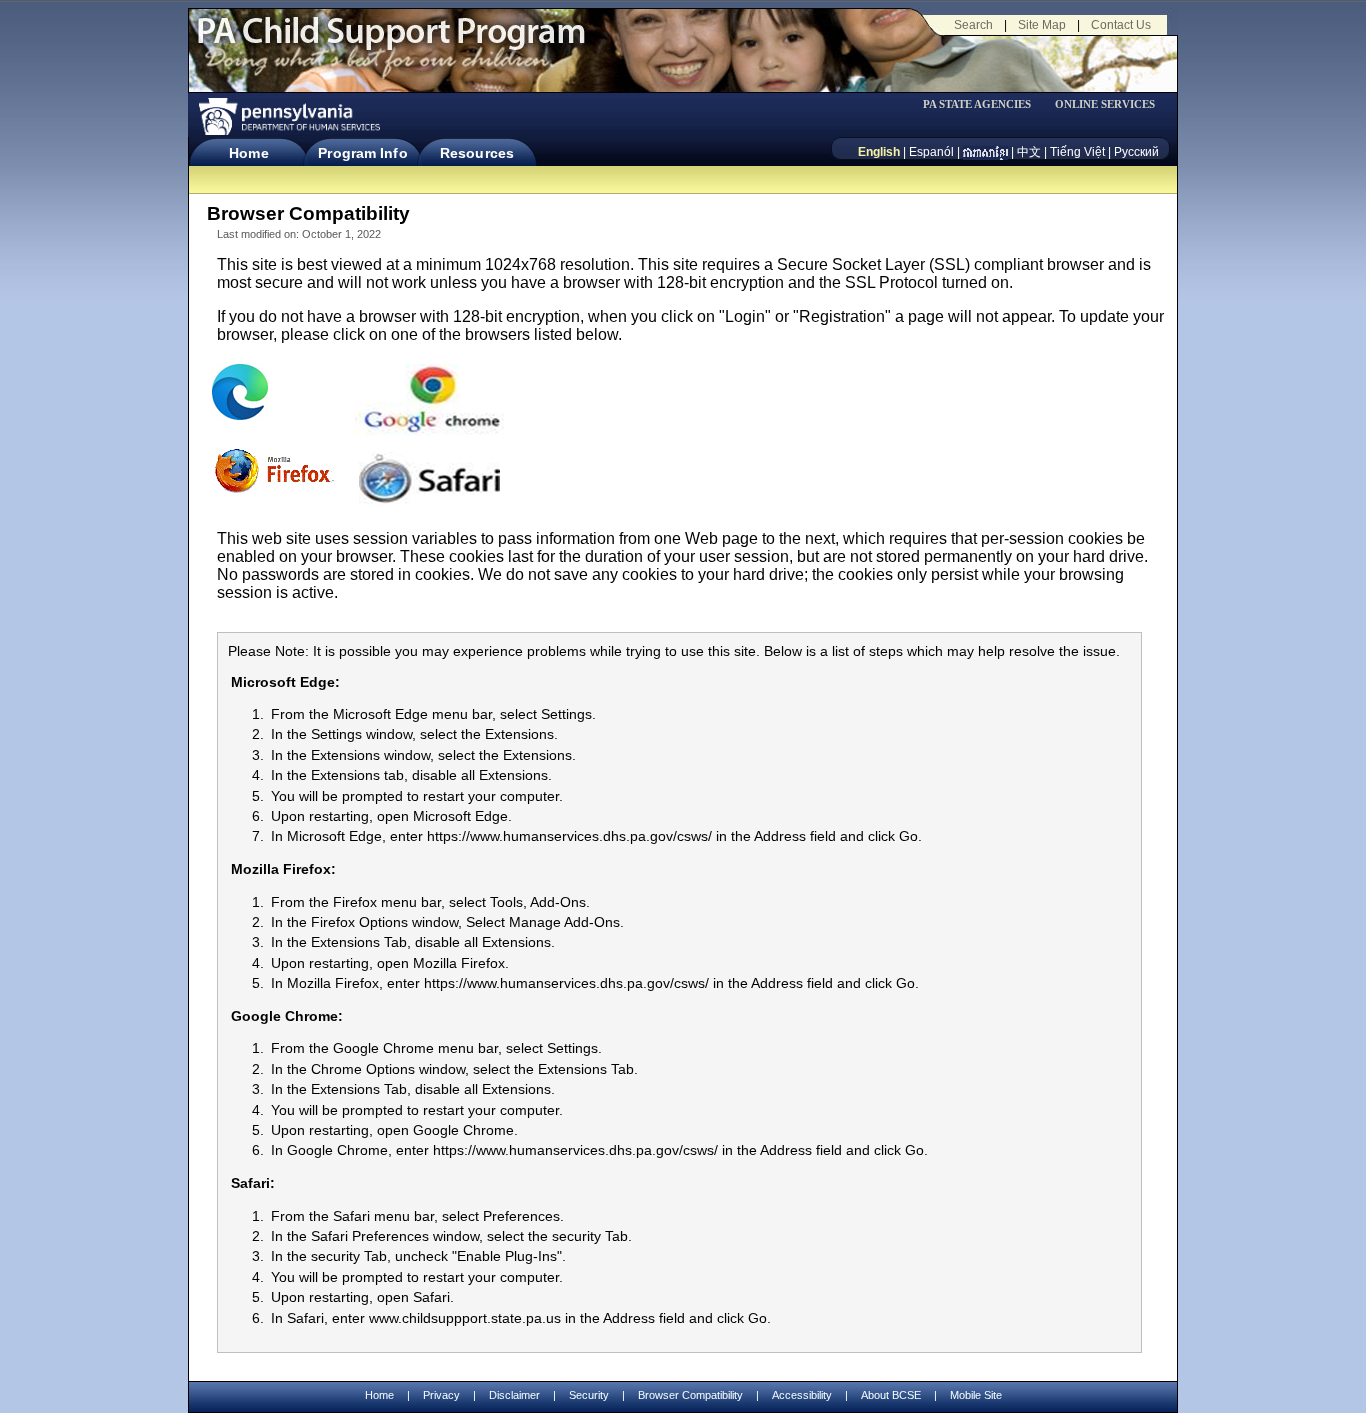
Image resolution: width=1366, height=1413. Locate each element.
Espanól (931, 152)
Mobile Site (976, 1395)
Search (973, 25)
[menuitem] (984, 104)
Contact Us (1121, 25)
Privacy (441, 1395)
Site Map (1042, 25)
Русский (1136, 152)
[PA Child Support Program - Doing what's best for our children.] (391, 43)
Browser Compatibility (690, 1395)
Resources (477, 153)
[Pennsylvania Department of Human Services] (288, 116)
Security (589, 1395)
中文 (1029, 152)
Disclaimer (514, 1395)
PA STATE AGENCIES (977, 104)
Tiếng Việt (1077, 152)
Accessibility (802, 1395)
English (879, 152)
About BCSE (891, 1395)
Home (248, 153)
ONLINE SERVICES (1105, 104)
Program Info (362, 153)
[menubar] (984, 104)
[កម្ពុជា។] (985, 152)
